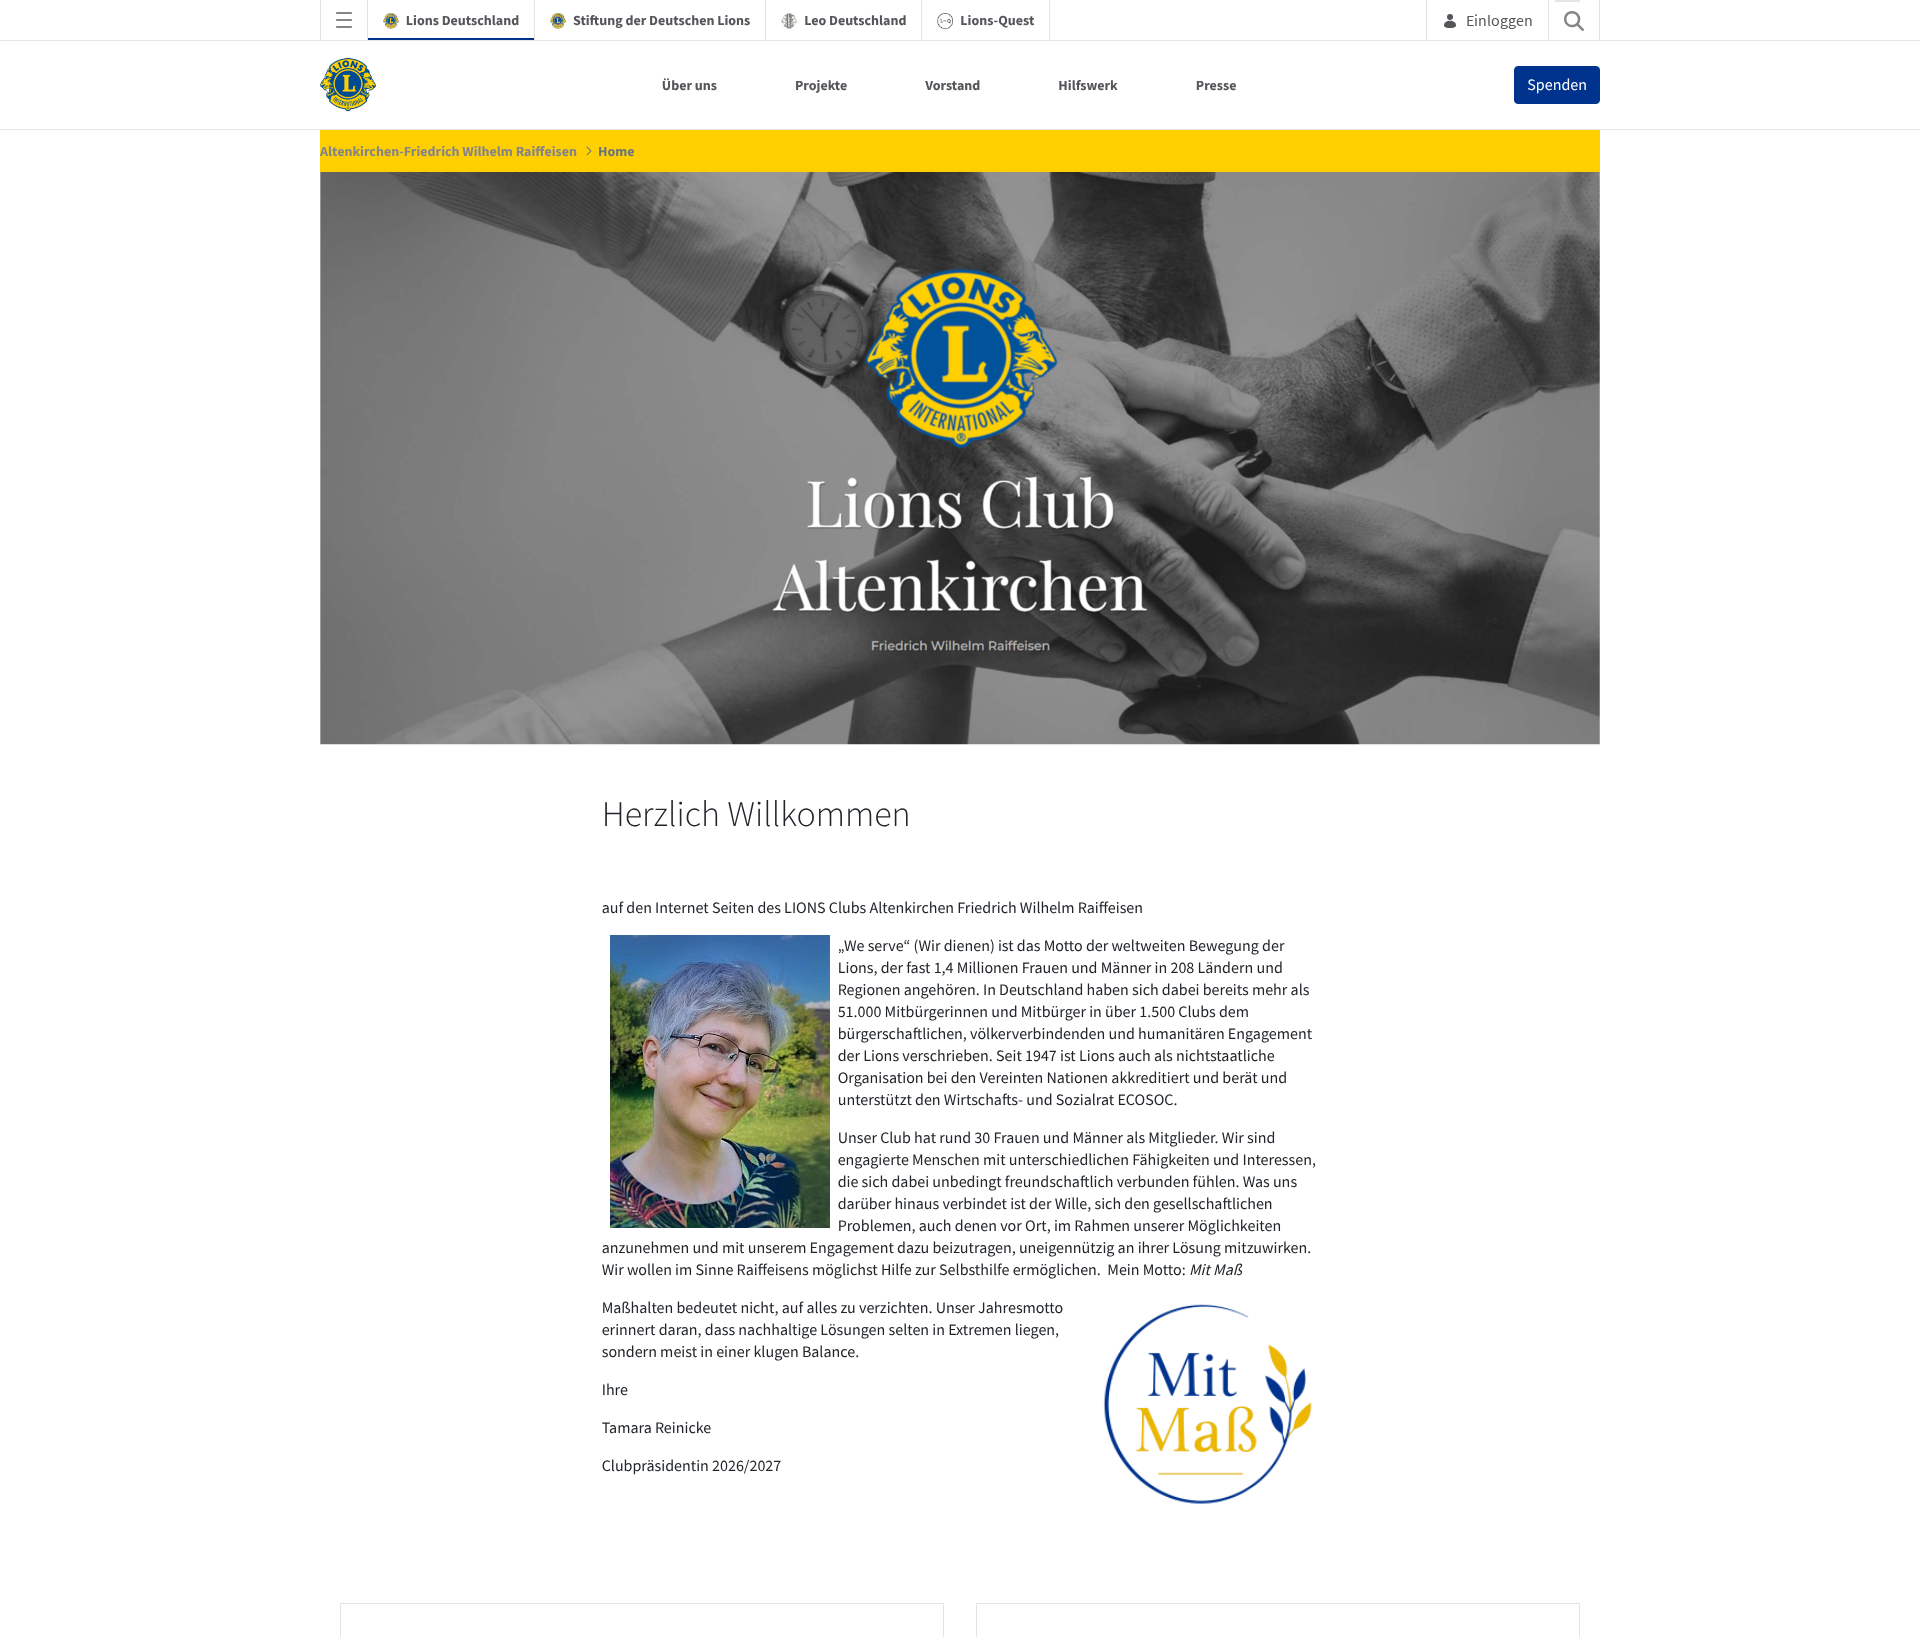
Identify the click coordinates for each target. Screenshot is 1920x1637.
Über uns (689, 85)
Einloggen (1499, 20)
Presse (1216, 85)
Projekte (821, 85)
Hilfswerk (1087, 85)
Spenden (1557, 85)
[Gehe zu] (352, 85)
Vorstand (952, 85)
